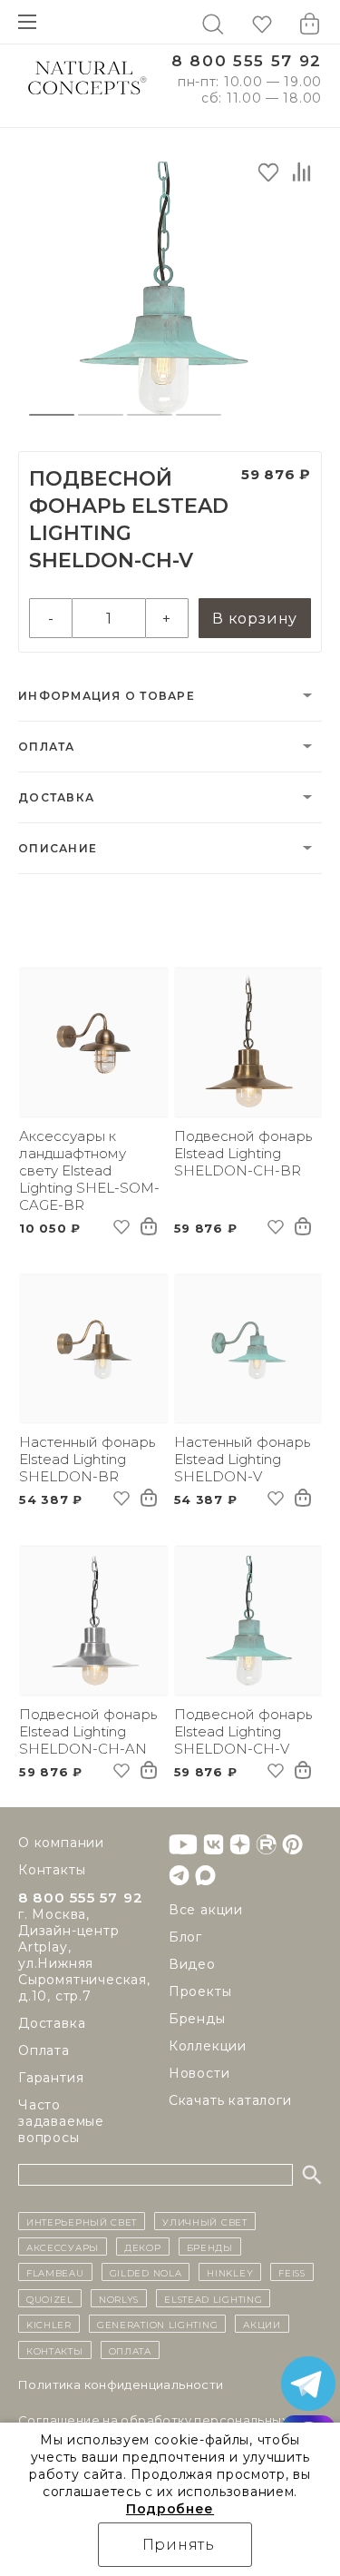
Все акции (206, 1910)
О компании (61, 1843)
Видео (192, 1964)
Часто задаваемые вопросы (61, 2121)
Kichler (49, 2324)
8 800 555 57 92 (247, 61)
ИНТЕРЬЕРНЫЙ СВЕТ (82, 2221)
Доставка (56, 797)
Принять (179, 2545)
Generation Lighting (157, 2324)
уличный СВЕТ (204, 2221)
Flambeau (55, 2272)
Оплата (47, 747)
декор (143, 2247)
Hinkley (230, 2272)
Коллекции (208, 2046)
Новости (199, 2073)
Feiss (292, 2272)
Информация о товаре (107, 696)
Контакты (52, 1870)
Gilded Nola (146, 2272)
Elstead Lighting (213, 2298)
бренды (210, 2247)
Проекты (200, 1991)
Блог (185, 1937)
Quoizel (50, 2298)
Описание (58, 848)
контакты (55, 2350)
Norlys (119, 2298)
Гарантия (51, 2078)
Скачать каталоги (230, 2100)
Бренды (197, 2019)
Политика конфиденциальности (121, 2384)
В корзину (255, 619)
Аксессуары (63, 2247)
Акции (262, 2324)
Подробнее (170, 2509)
